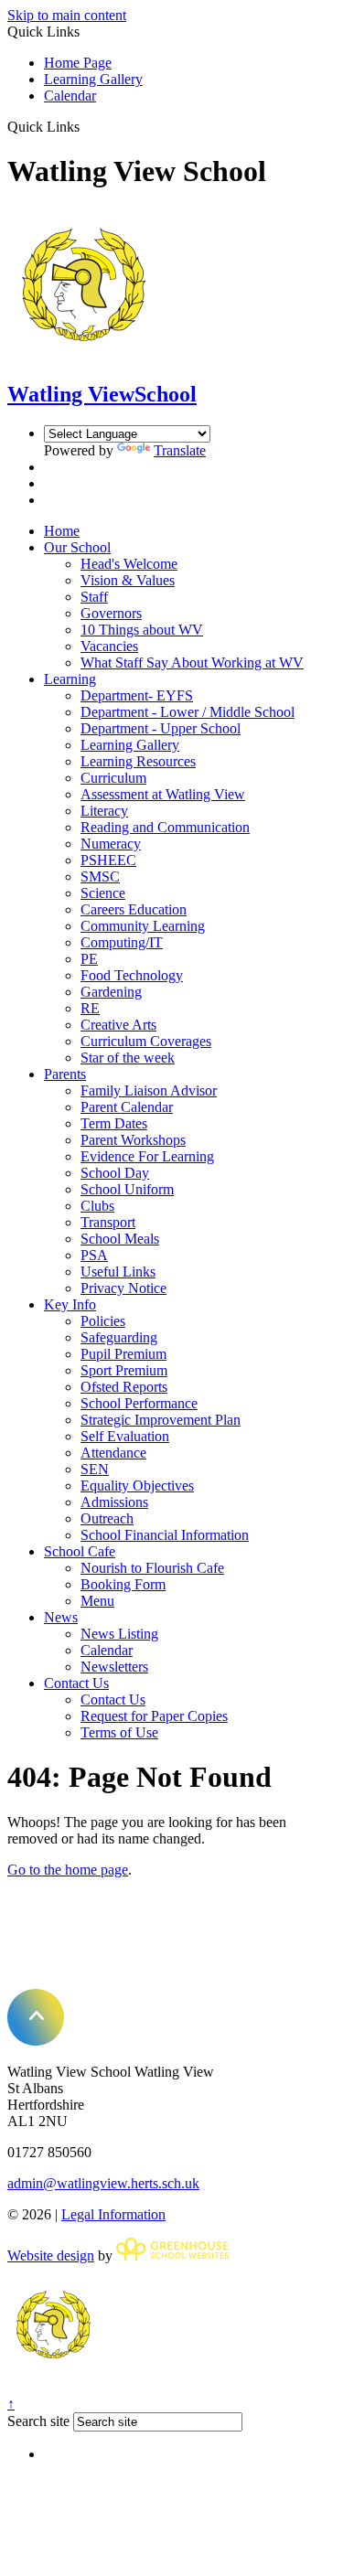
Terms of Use (119, 1732)
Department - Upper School (161, 728)
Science (103, 893)
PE (89, 959)
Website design (51, 2255)
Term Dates (114, 1123)
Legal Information (113, 2214)
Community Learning (143, 926)
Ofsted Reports (124, 1387)
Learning (70, 679)
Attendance (113, 1453)
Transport (108, 1222)
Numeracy (111, 844)
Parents (65, 1074)
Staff (94, 597)
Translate (180, 450)
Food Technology (132, 975)
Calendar (70, 96)
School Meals (120, 1239)
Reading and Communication (165, 827)
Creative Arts (118, 1025)
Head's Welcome (129, 564)
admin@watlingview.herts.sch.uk (103, 2183)
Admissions (114, 1502)
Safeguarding (119, 1337)
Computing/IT (122, 942)
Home (62, 531)
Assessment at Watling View (163, 794)
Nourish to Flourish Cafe (152, 1568)
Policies (103, 1321)
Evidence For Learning (147, 1156)
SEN (95, 1469)
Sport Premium (124, 1370)
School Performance (139, 1403)
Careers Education (134, 909)
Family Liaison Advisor (149, 1090)
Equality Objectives (137, 1486)
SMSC (100, 876)
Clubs (97, 1206)
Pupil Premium (123, 1354)
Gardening (111, 992)
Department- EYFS (137, 695)
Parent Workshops (133, 1140)
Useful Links (118, 1272)
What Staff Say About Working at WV (192, 663)
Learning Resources (138, 761)
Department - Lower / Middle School (188, 712)
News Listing (119, 1634)
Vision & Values (128, 580)
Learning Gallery (93, 79)
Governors (111, 613)
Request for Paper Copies (154, 1716)
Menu (97, 1601)
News (61, 1617)
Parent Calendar (127, 1107)
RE (90, 1008)
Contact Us (76, 1683)
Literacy (104, 811)
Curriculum (113, 778)
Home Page (78, 63)
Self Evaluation (125, 1436)
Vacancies (109, 646)
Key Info (70, 1304)
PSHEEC (108, 860)
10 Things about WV (142, 630)
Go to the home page (68, 1870)
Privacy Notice (123, 1288)
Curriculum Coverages (146, 1041)
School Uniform (127, 1189)
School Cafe (80, 1551)
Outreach (107, 1518)
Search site (38, 2421)
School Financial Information (165, 1535)
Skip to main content (67, 15)
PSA (94, 1255)
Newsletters (114, 1667)
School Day (115, 1173)
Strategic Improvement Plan (161, 1420)
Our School (77, 547)
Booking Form (123, 1584)
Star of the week (128, 1058)
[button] (86, 126)
